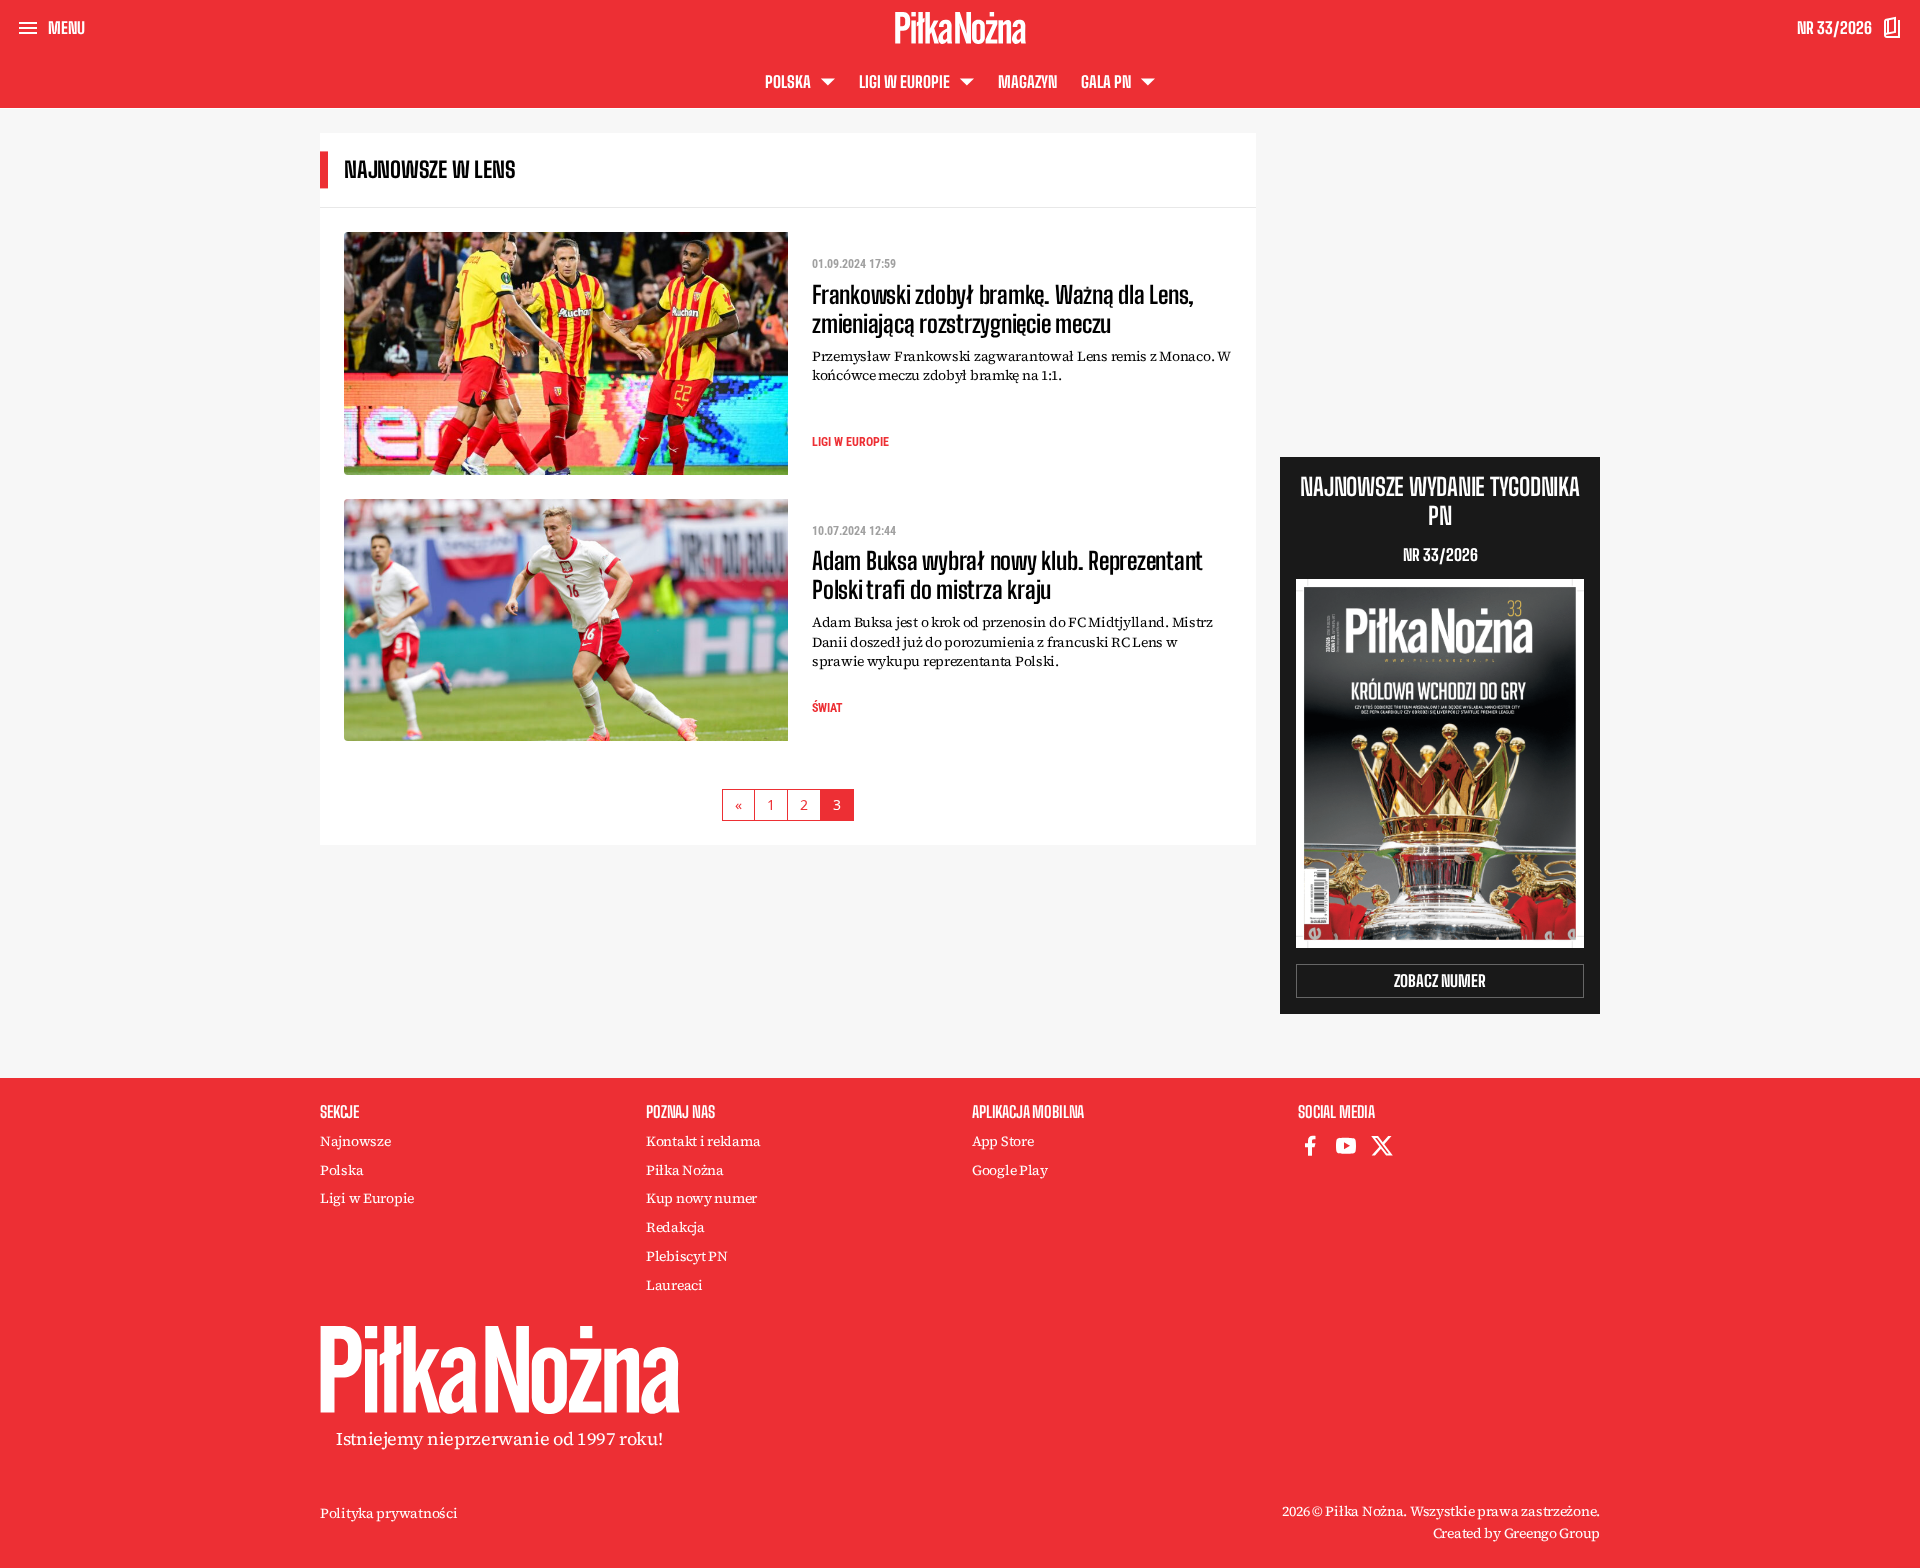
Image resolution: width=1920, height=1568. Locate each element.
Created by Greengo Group (1516, 1533)
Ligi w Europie (850, 442)
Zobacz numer (1440, 980)
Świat (827, 708)
